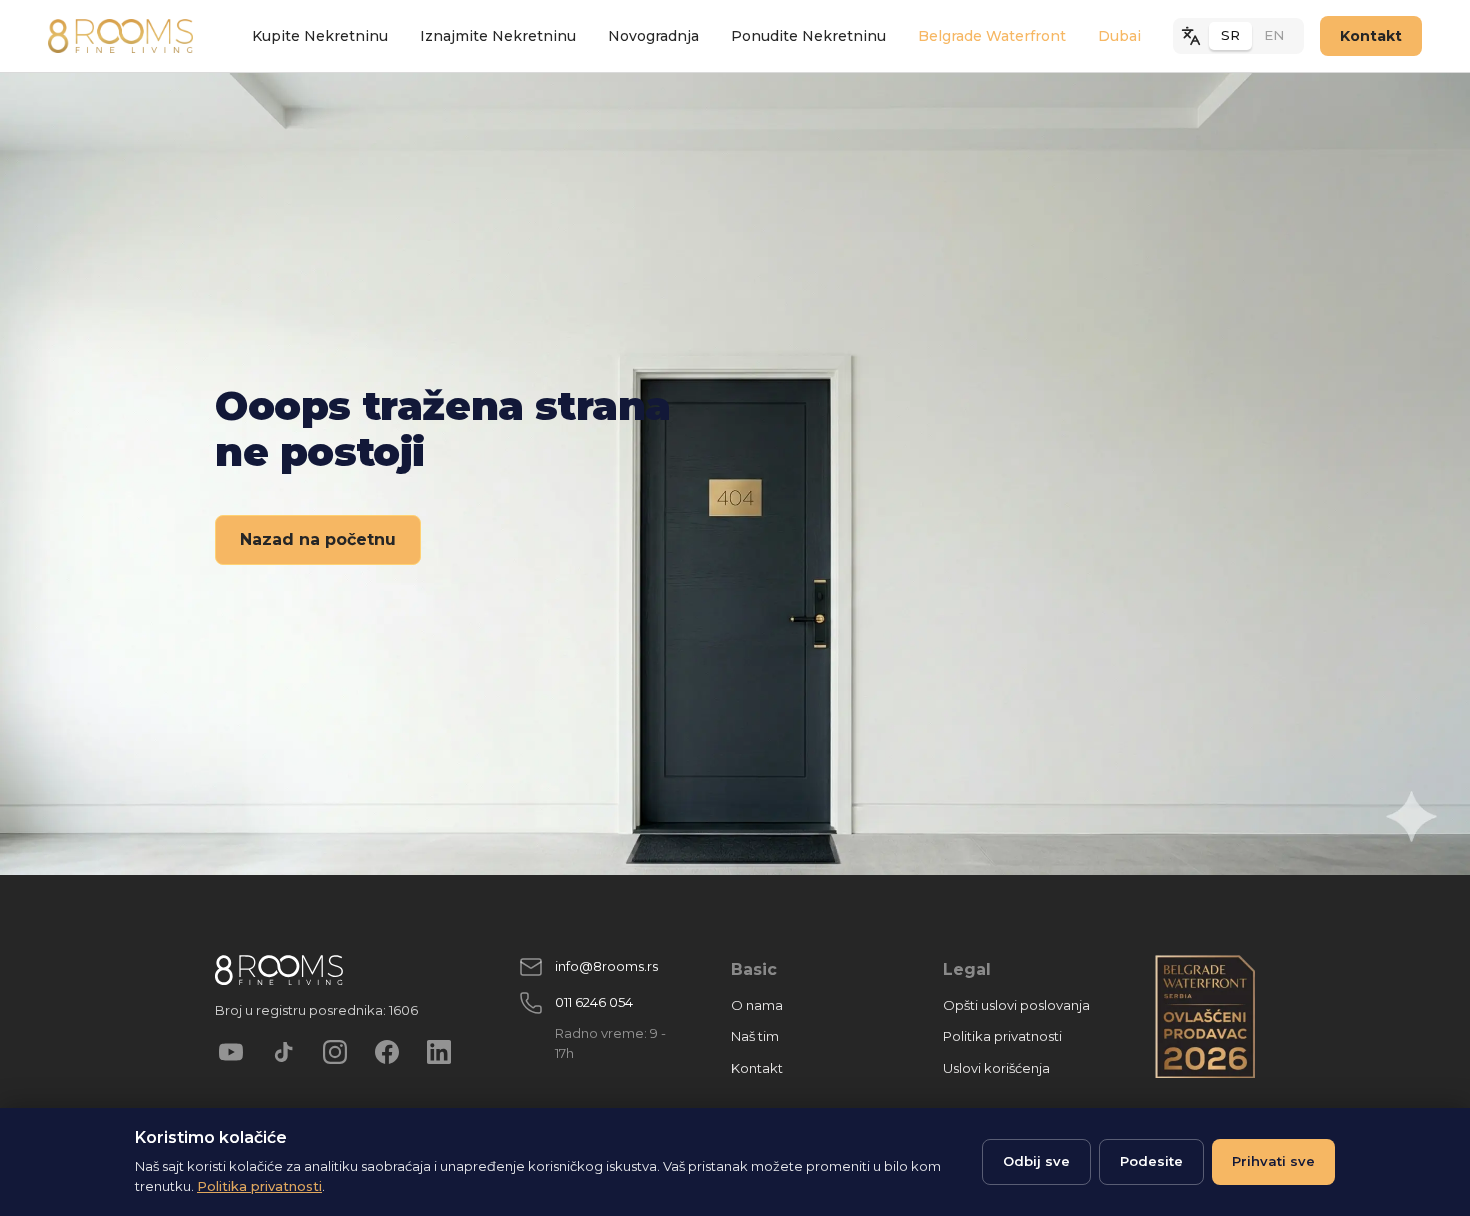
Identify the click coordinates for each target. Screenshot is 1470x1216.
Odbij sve (1036, 1161)
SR (1230, 35)
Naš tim (755, 1036)
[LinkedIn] (439, 1052)
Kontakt (1371, 36)
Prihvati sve (1273, 1161)
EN (1274, 35)
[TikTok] (283, 1052)
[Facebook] (387, 1052)
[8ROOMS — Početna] (120, 36)
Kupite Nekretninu (320, 36)
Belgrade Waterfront (992, 36)
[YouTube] (231, 1052)
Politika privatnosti (1002, 1036)
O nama (757, 1005)
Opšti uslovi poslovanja (1016, 1005)
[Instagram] (335, 1052)
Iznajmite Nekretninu (498, 36)
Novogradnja (653, 36)
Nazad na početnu (318, 539)
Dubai (1119, 36)
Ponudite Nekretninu (808, 36)
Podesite (1151, 1161)
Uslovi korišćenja (996, 1068)
